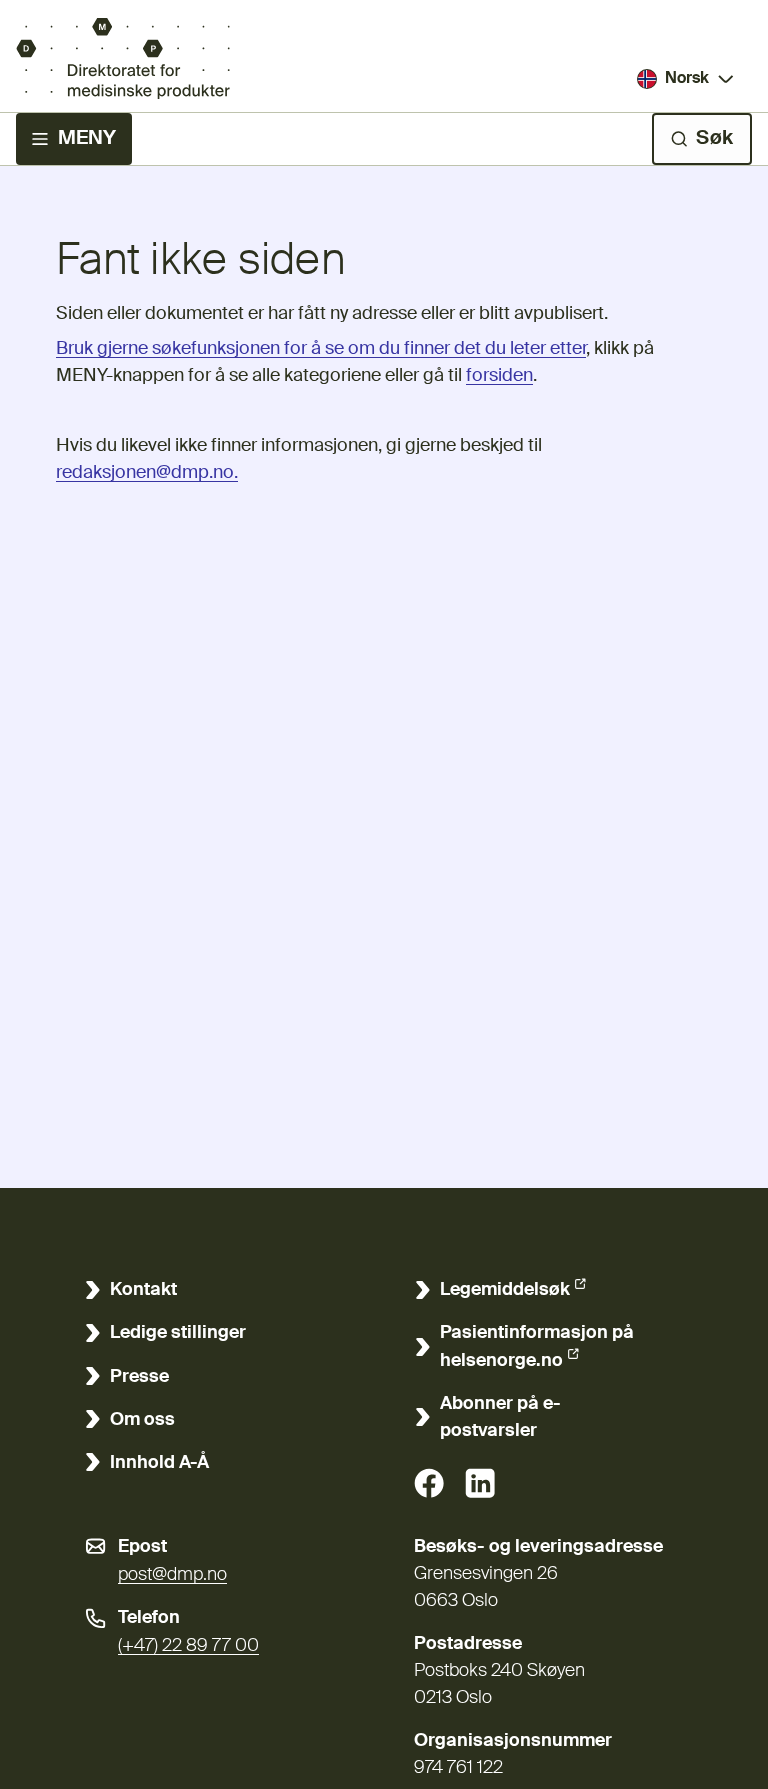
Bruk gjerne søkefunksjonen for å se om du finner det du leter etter (321, 349)
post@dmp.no (172, 1575)
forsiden (499, 376)
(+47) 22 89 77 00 (188, 1646)
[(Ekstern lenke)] (429, 1483)
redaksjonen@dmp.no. (147, 473)
